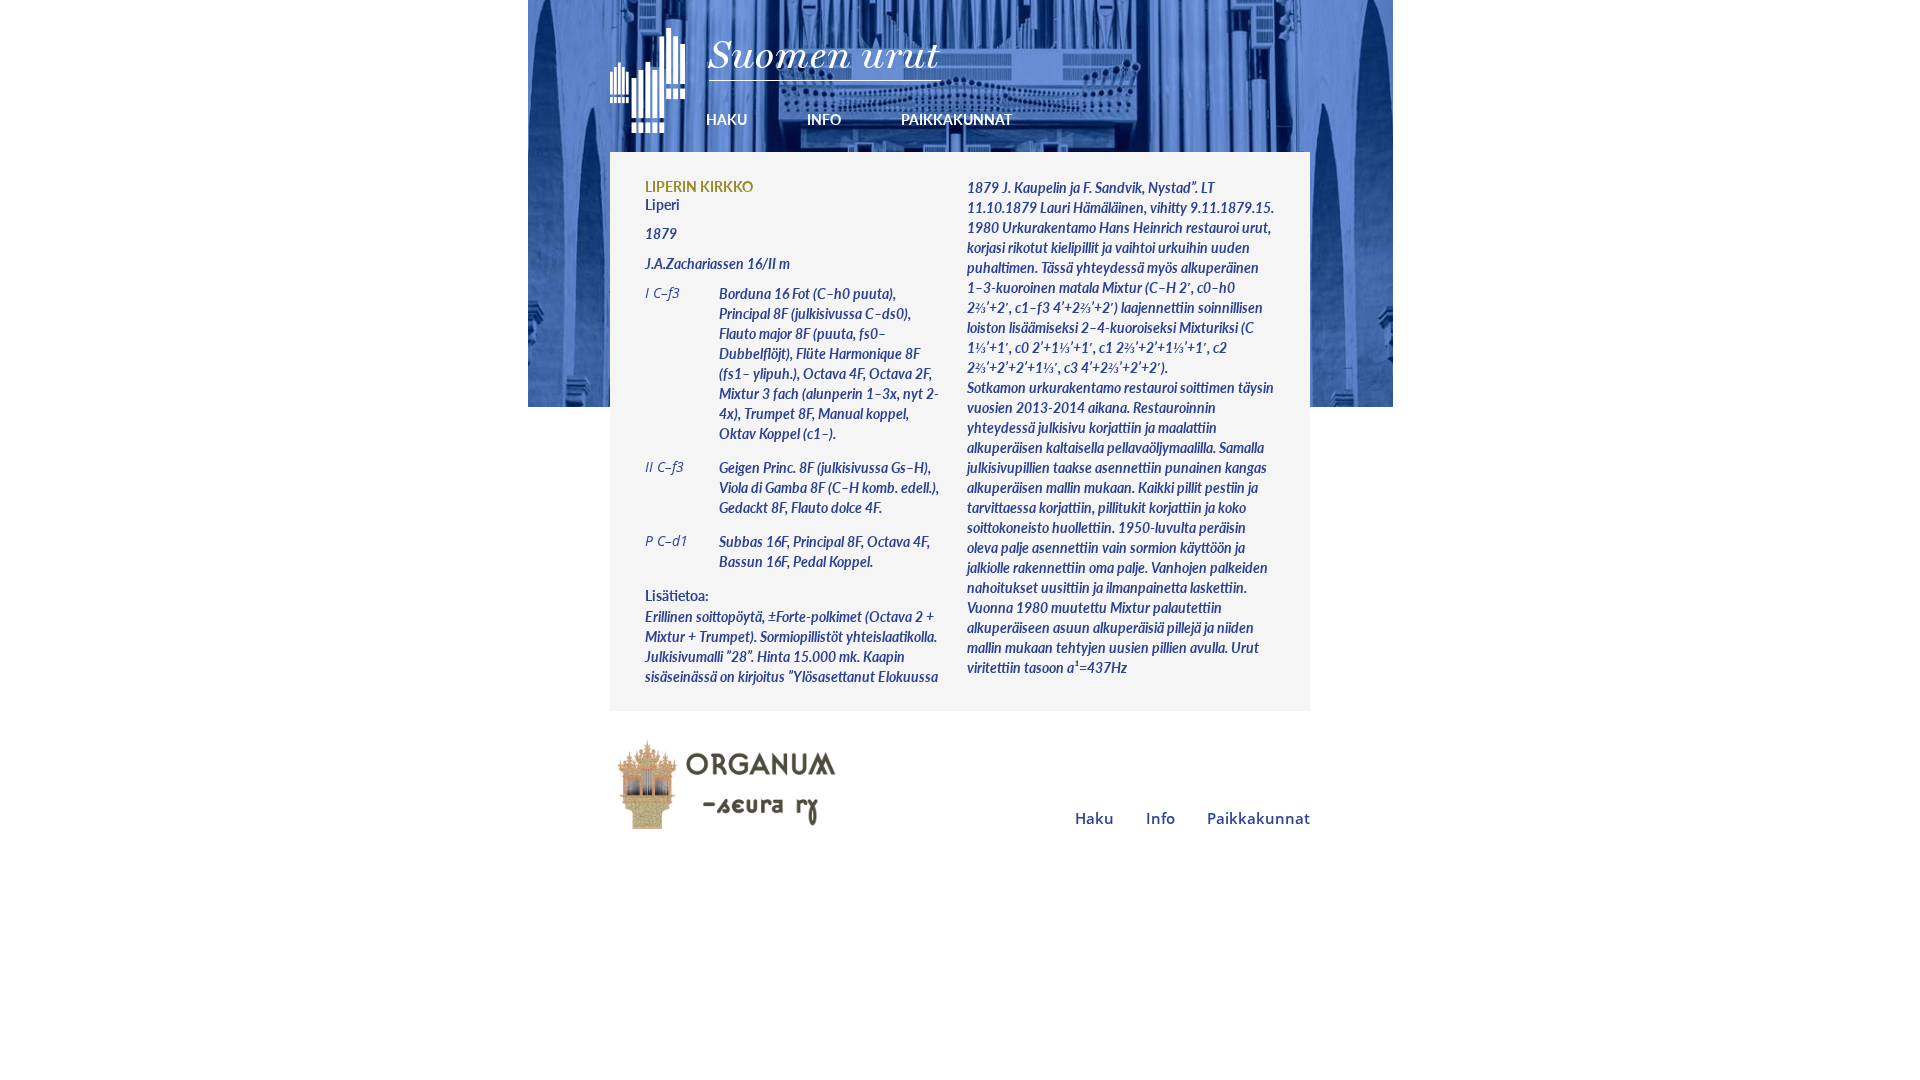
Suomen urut (824, 54)
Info (824, 119)
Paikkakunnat (956, 119)
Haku (726, 119)
